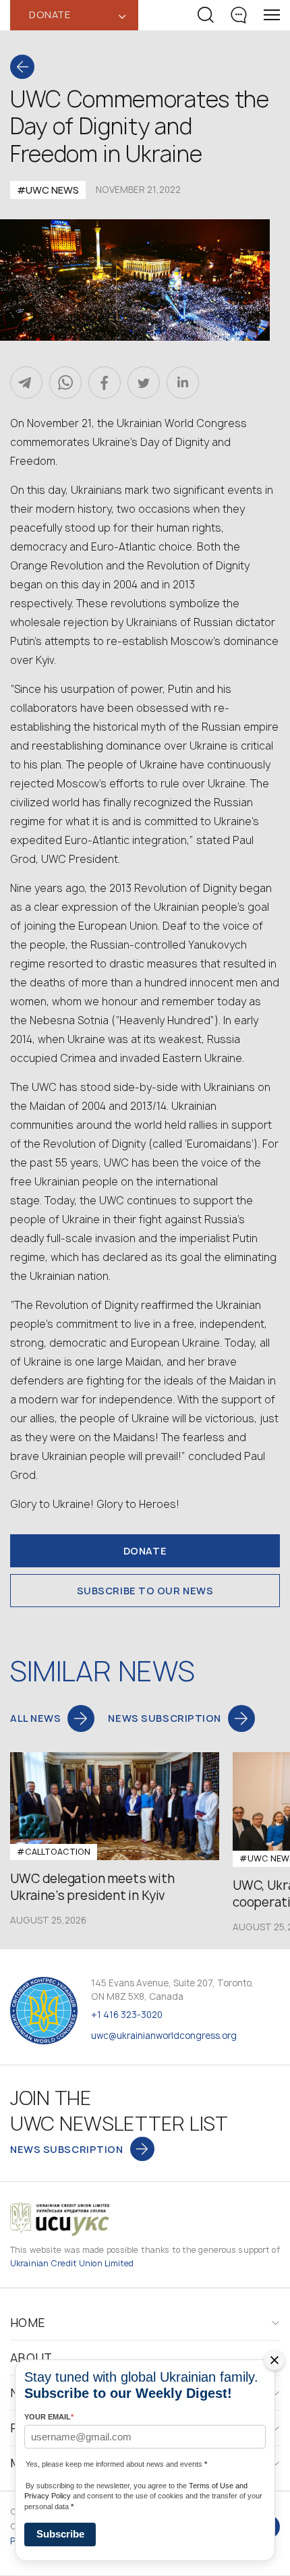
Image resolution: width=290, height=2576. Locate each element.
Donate (145, 1551)
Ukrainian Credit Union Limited (72, 2263)
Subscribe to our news (145, 1591)
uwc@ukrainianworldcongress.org (164, 2036)
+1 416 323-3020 (127, 2015)
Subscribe (60, 2534)
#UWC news (48, 190)
